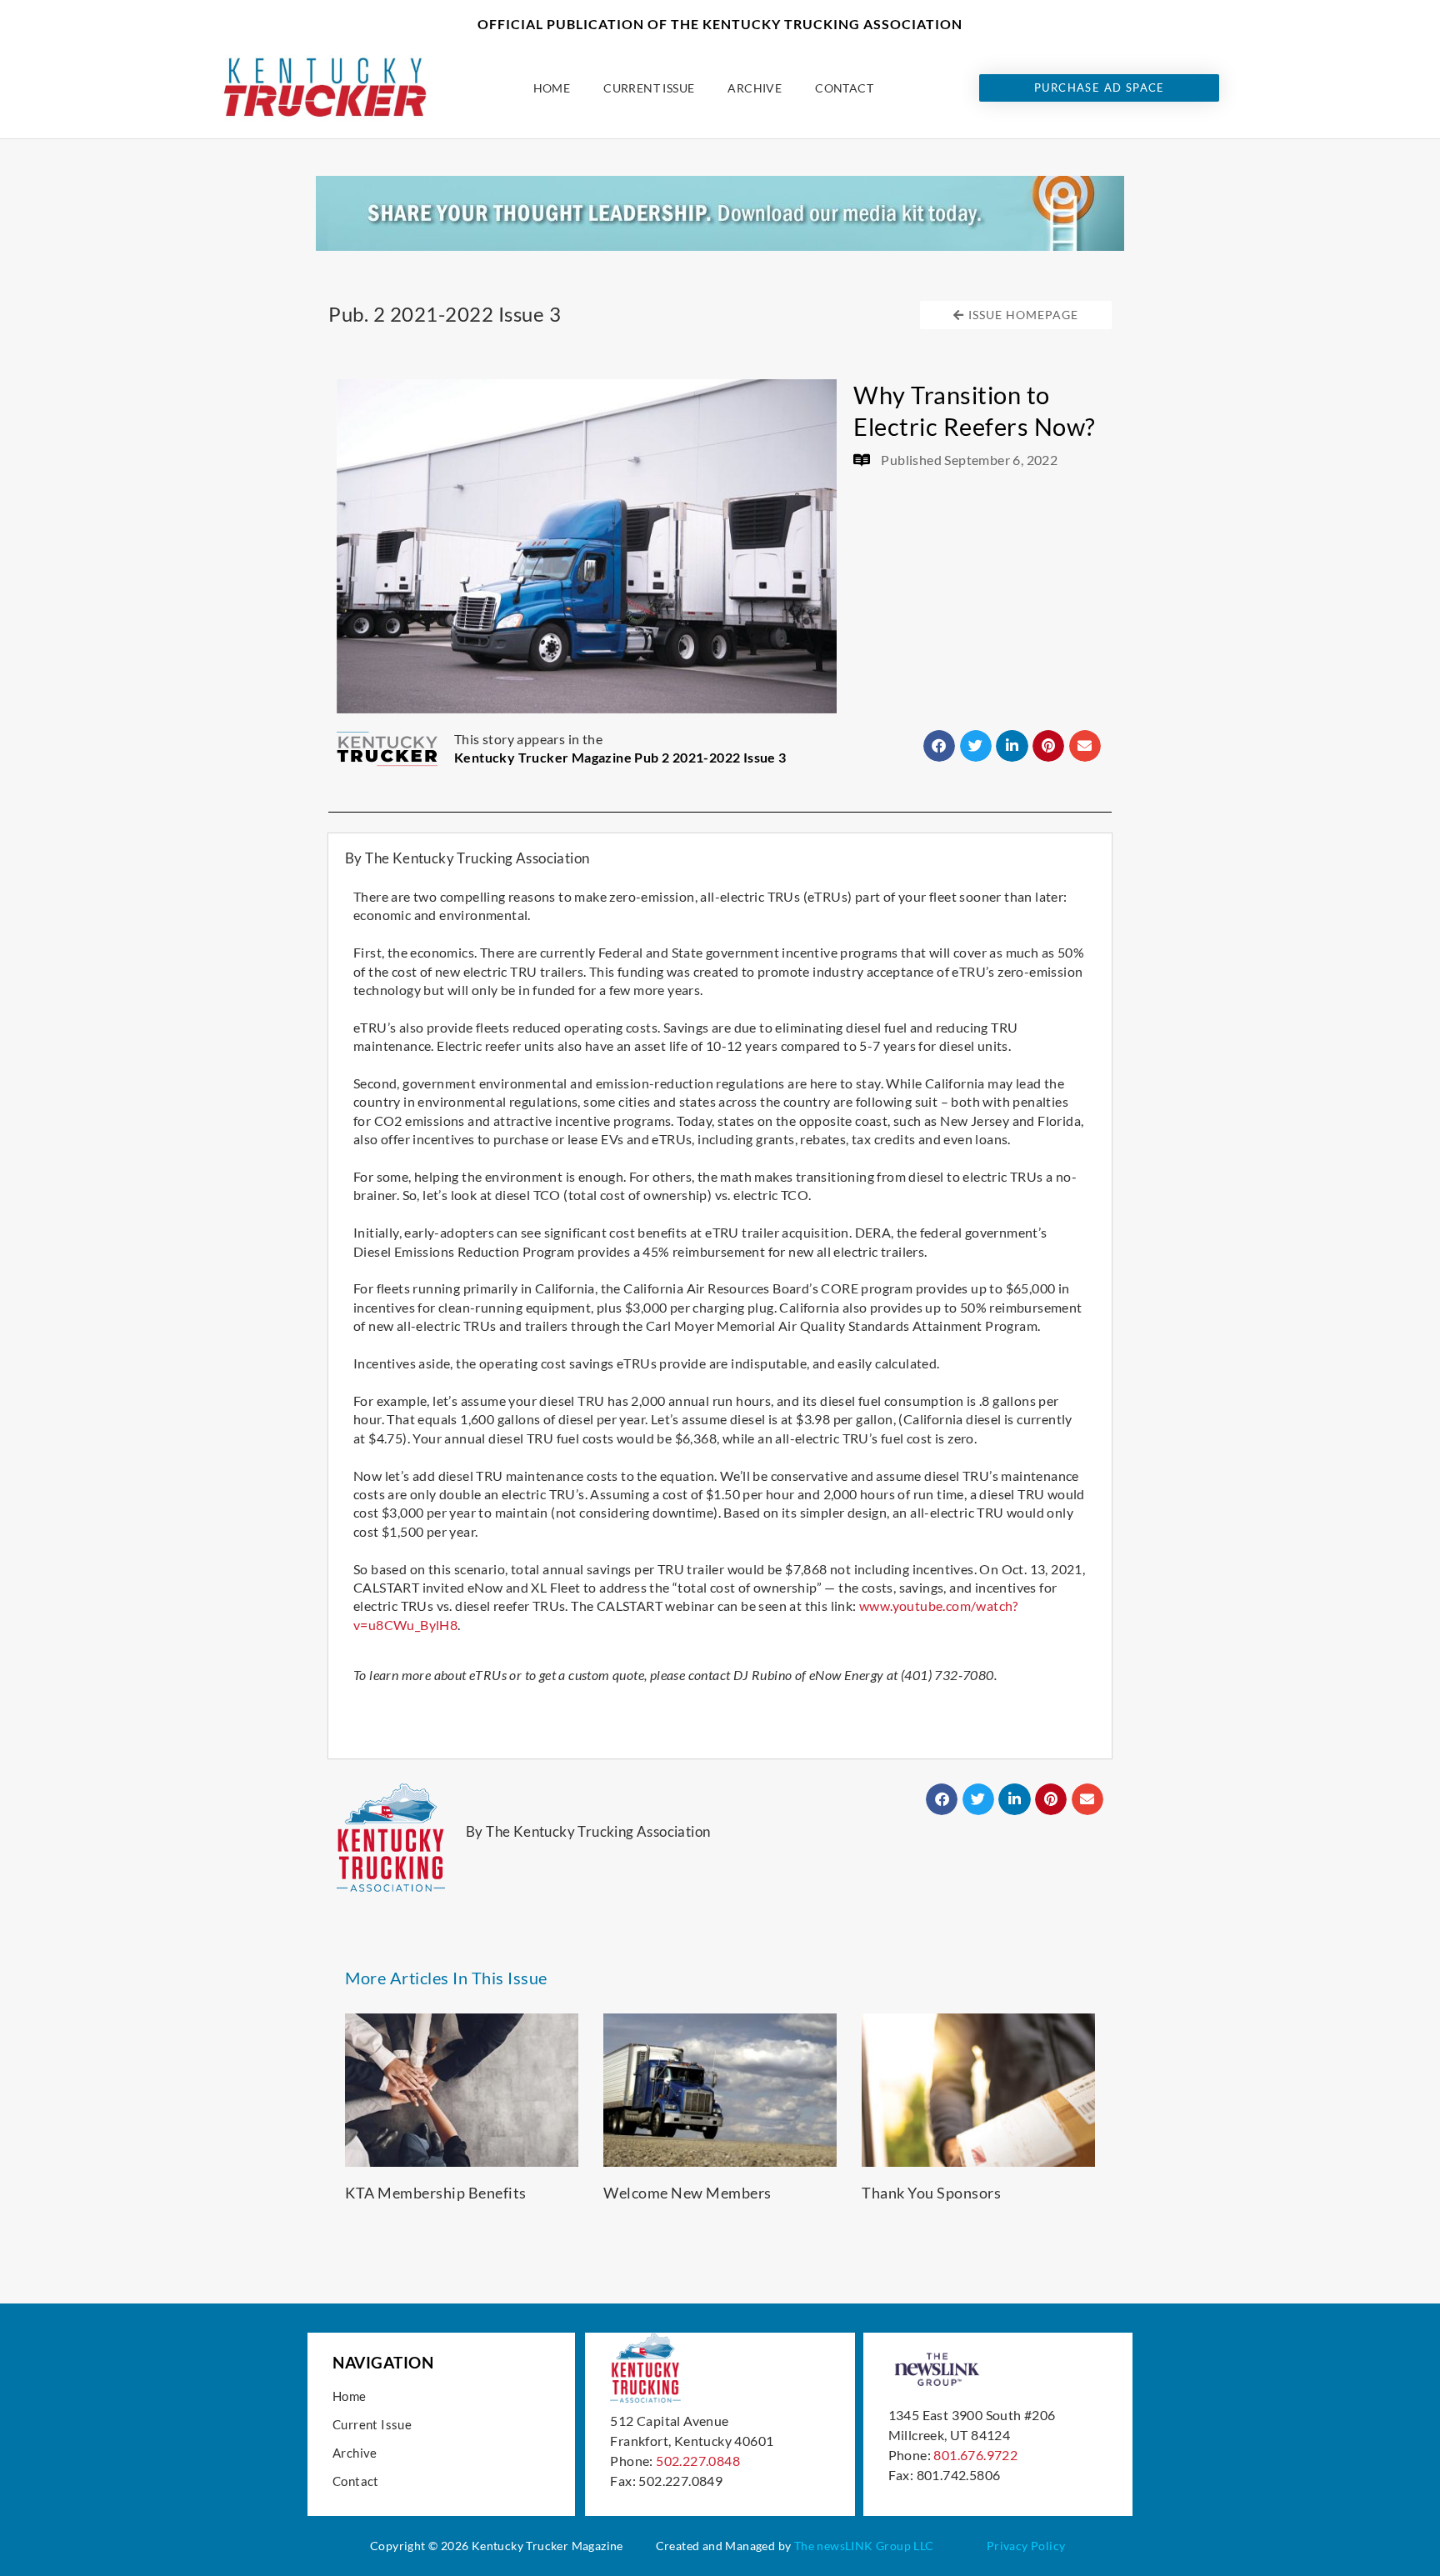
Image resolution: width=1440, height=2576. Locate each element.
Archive (755, 88)
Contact (844, 88)
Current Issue (649, 88)
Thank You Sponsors (931, 2193)
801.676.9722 (975, 2455)
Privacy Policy (1026, 2546)
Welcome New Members (687, 2193)
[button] (939, 746)
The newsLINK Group (852, 2546)
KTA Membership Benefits (436, 2193)
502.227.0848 (698, 2461)
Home (552, 88)
